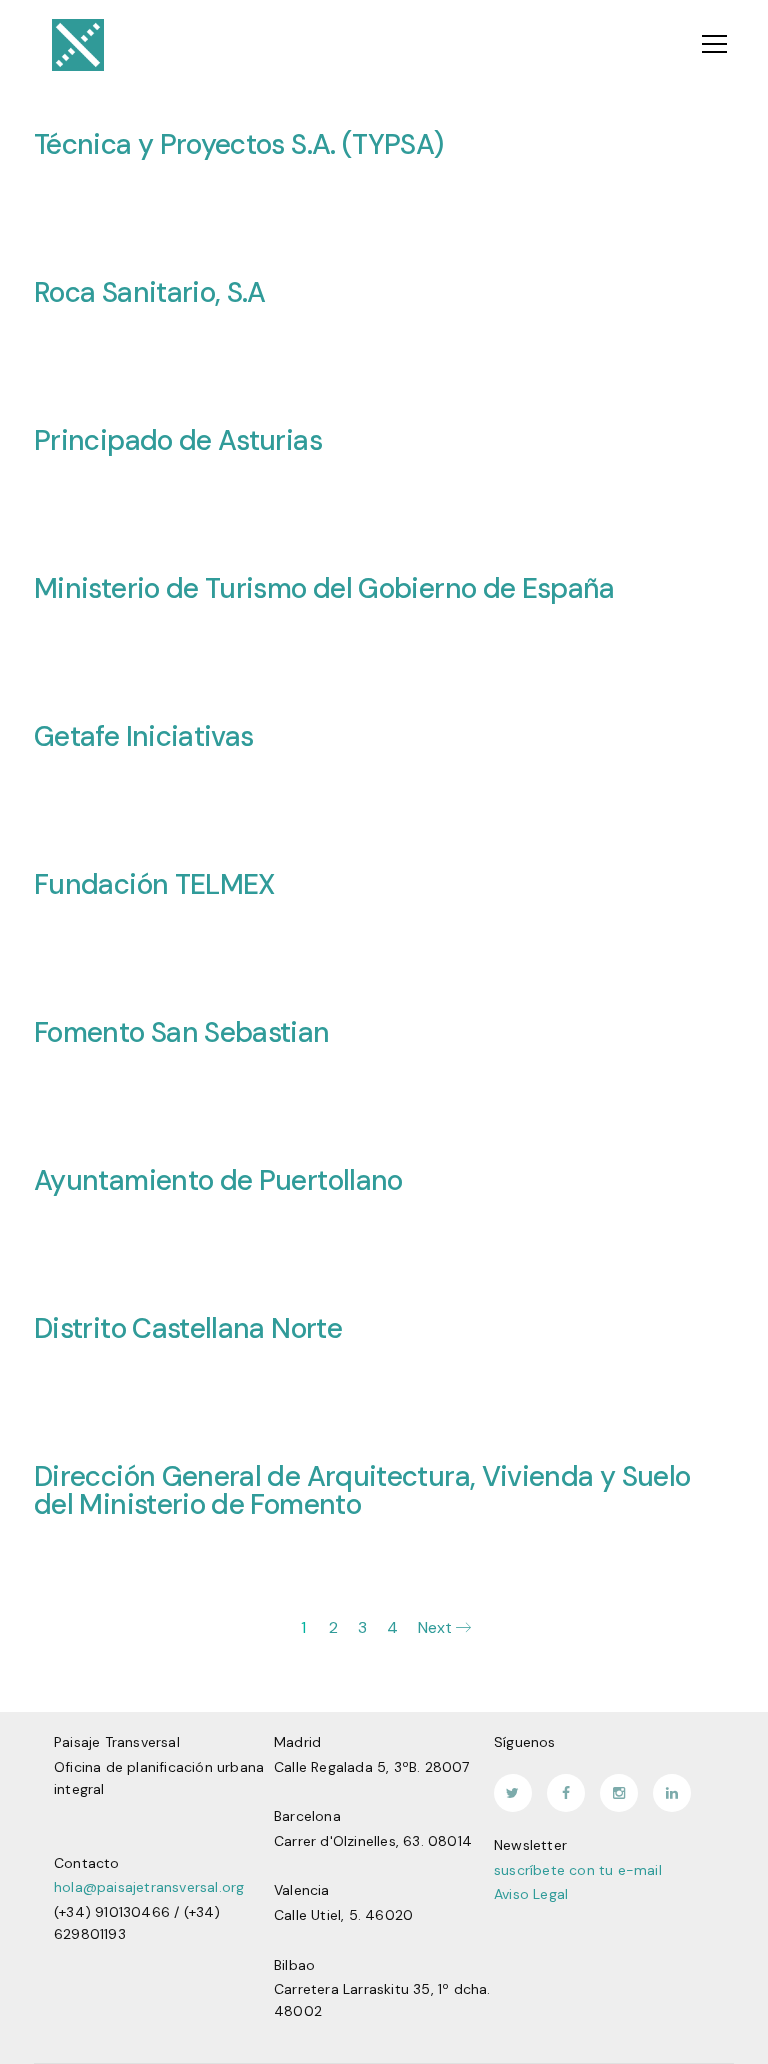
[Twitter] (513, 1793)
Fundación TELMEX (154, 884)
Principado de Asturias (178, 440)
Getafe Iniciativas (143, 736)
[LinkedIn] (672, 1793)
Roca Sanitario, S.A (150, 292)
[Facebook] (566, 1793)
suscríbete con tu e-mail (578, 1870)
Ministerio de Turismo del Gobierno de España (324, 588)
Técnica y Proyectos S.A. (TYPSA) (239, 144)
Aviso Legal (531, 1894)
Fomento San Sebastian (182, 1032)
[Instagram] (619, 1793)
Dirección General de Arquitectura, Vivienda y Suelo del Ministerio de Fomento (362, 1490)
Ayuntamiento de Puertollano (218, 1180)
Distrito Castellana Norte (188, 1328)
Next (437, 1627)
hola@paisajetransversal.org (149, 1887)
